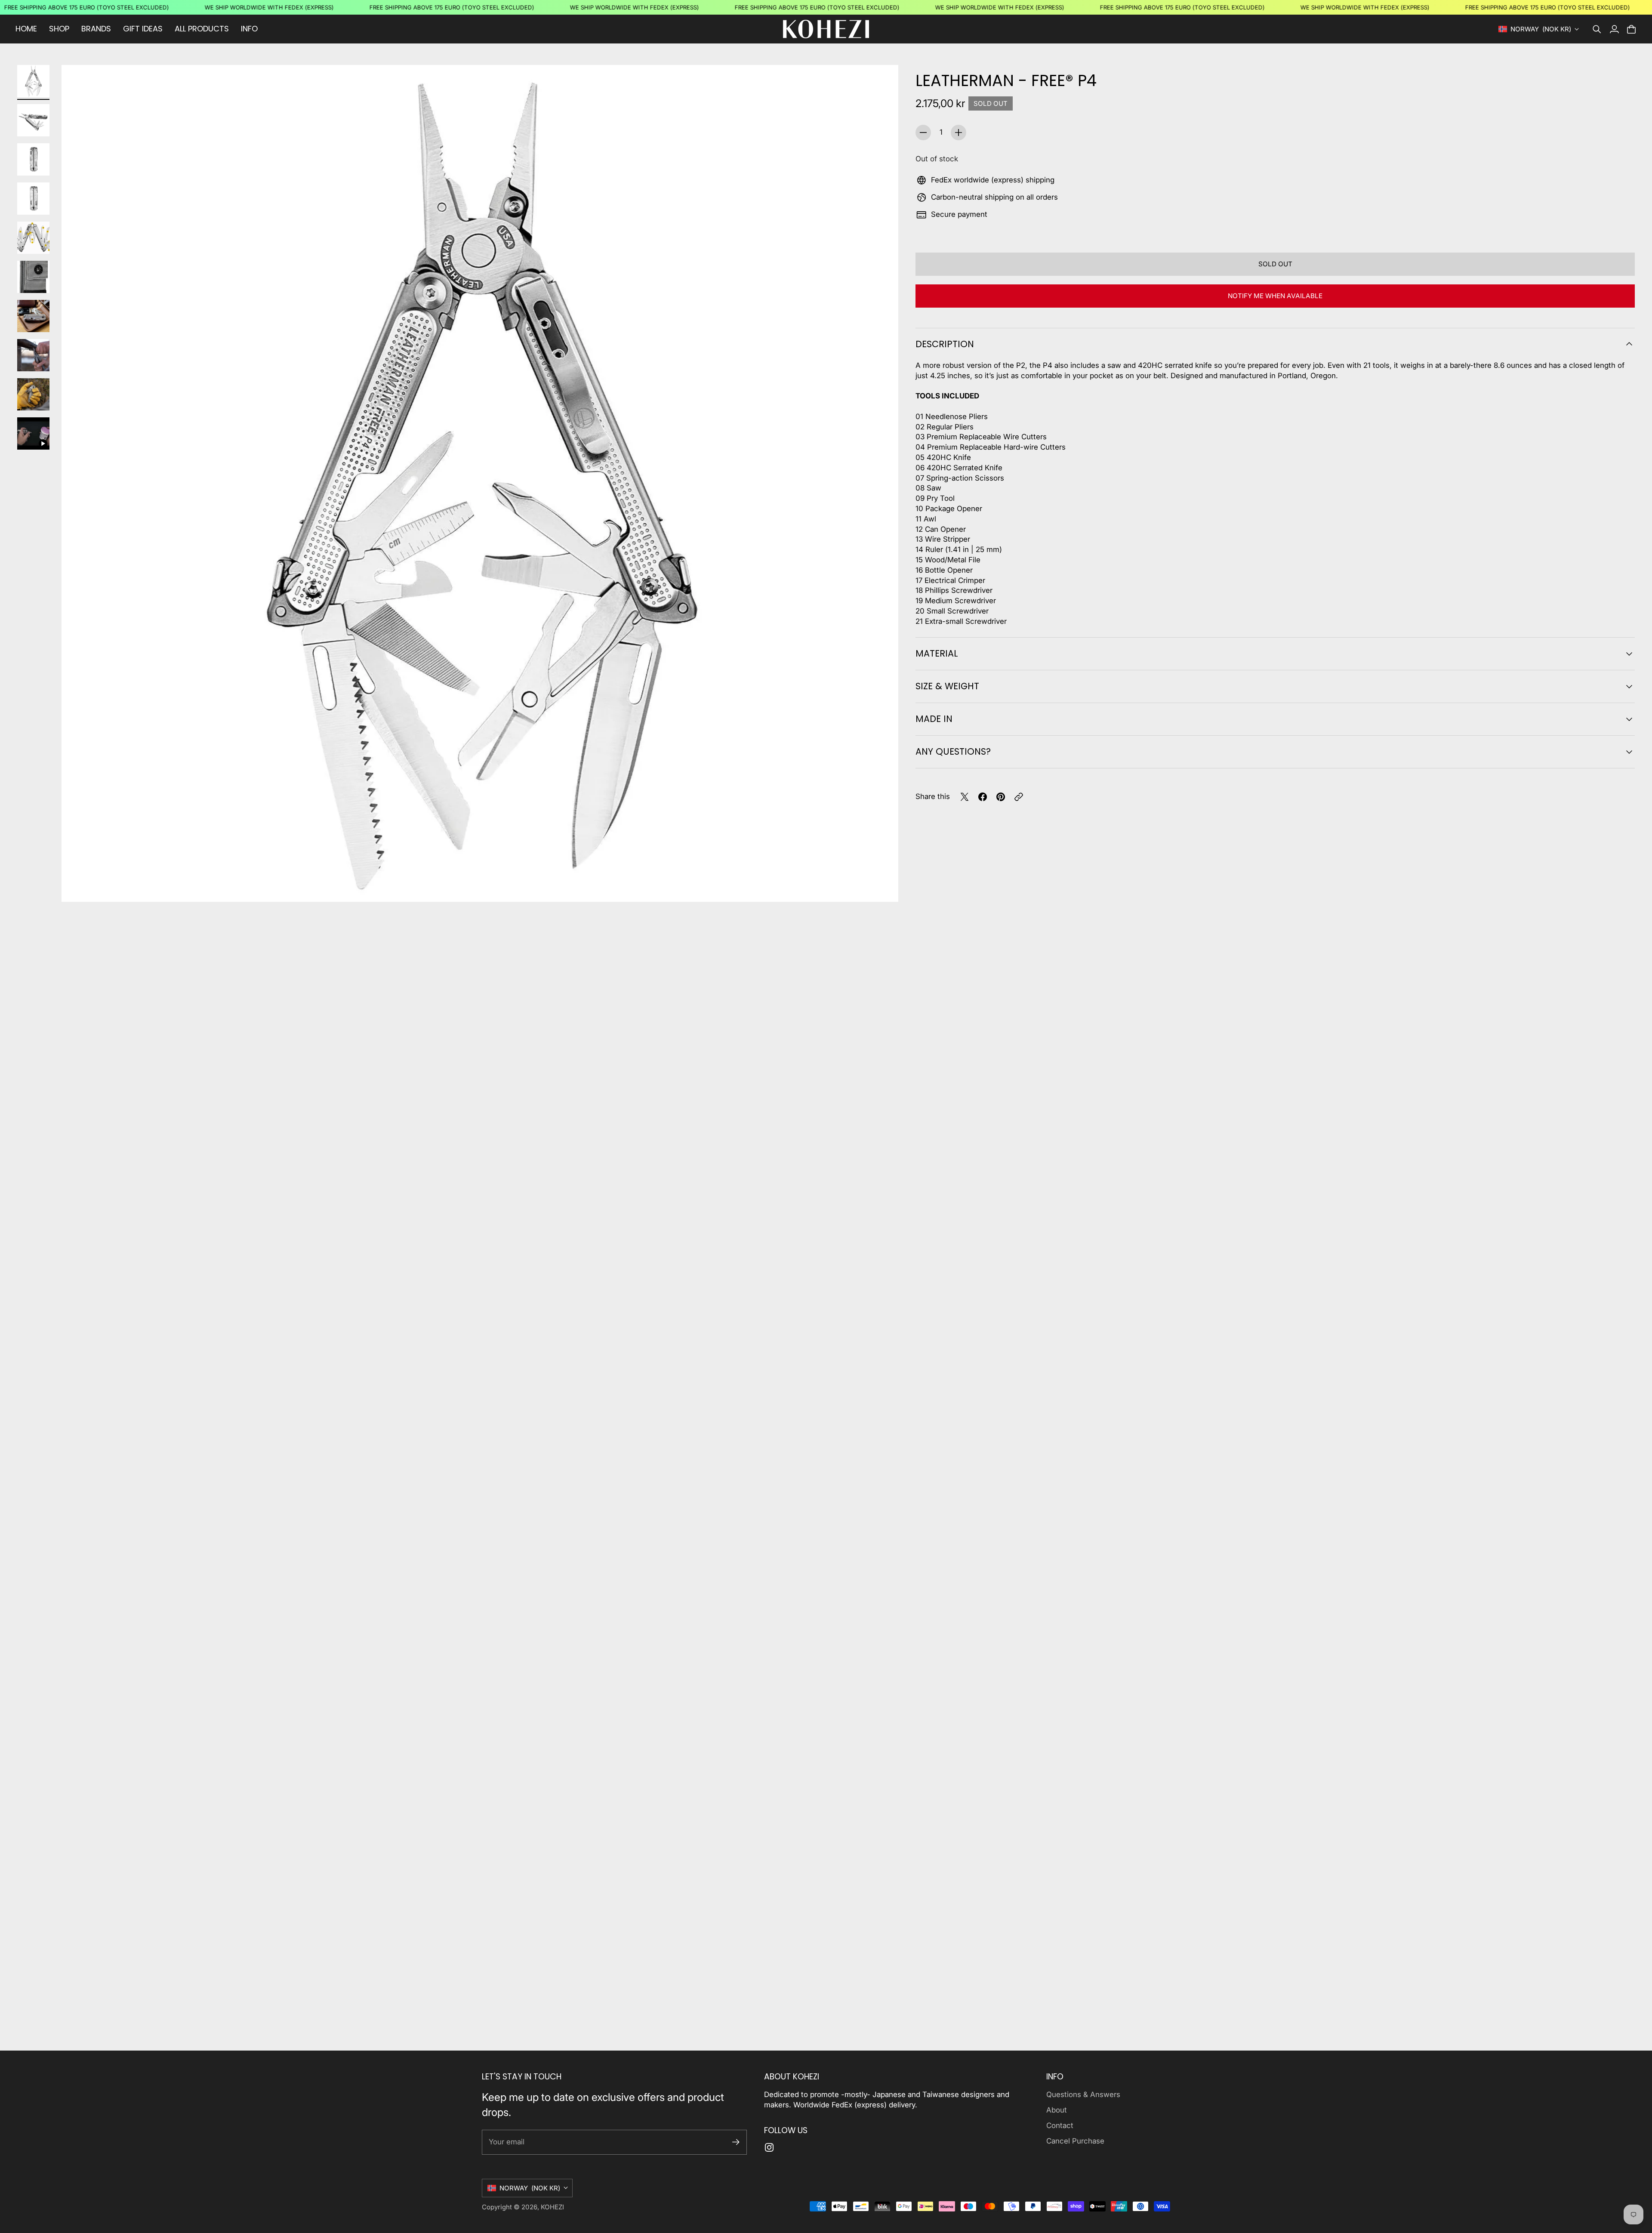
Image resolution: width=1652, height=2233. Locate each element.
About (1057, 2110)
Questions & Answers (1083, 2094)
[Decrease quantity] (923, 133)
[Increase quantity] (959, 133)
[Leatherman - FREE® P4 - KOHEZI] (480, 483)
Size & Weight (947, 686)
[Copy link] (1019, 797)
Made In (934, 719)
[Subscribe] (736, 2142)
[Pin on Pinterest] (1001, 797)
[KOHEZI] (826, 29)
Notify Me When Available (1275, 296)
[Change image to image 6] (33, 277)
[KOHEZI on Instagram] (769, 2147)
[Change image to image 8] (33, 355)
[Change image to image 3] (33, 159)
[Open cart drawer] (1631, 29)
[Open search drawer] (1597, 29)
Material (937, 653)
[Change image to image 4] (33, 199)
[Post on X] (965, 797)
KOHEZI (552, 2207)
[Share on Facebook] (983, 797)
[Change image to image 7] (33, 316)
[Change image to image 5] (33, 238)
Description (945, 344)
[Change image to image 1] (33, 81)
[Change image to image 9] (33, 394)
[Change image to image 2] (33, 120)
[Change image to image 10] (33, 433)
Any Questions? (953, 751)
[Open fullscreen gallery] (882, 885)
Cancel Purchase (1075, 2141)
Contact (1060, 2125)
